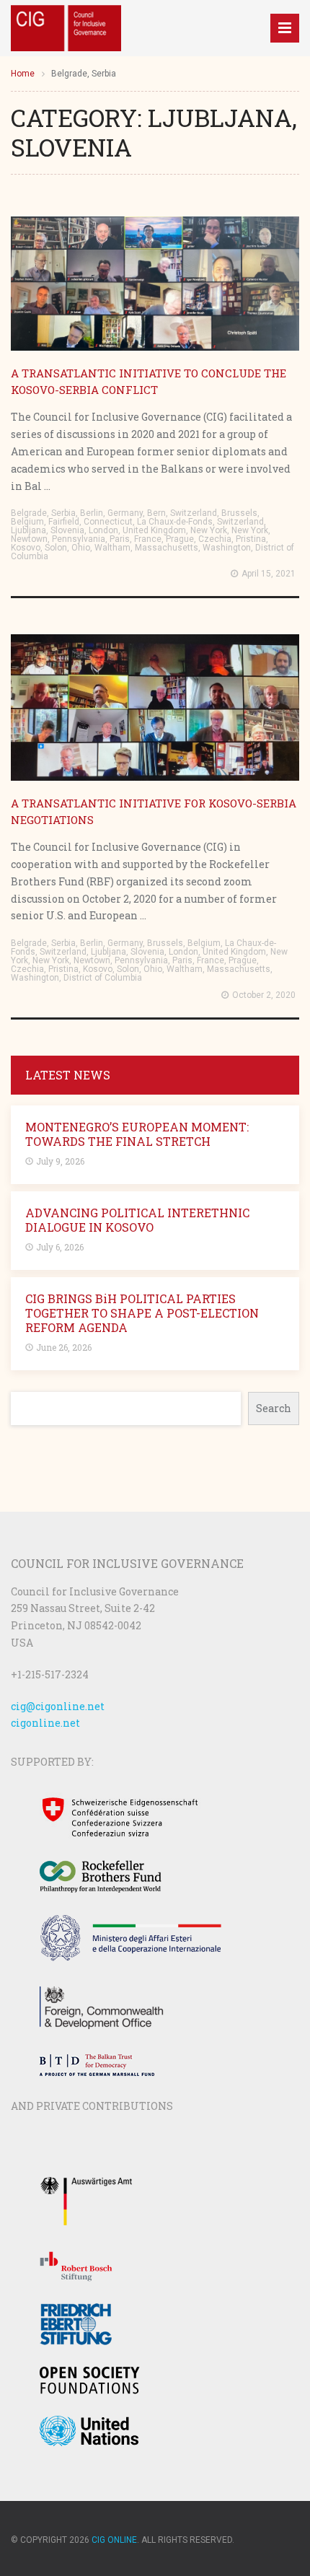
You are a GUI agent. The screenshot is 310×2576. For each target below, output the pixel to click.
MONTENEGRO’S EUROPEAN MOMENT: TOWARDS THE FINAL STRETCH (137, 1134)
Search (274, 1408)
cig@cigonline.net (58, 1706)
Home (23, 74)
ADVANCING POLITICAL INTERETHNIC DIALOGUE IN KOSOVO (137, 1220)
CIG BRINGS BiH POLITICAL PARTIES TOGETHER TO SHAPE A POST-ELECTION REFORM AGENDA (142, 1313)
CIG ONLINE (114, 2540)
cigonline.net (45, 1723)
